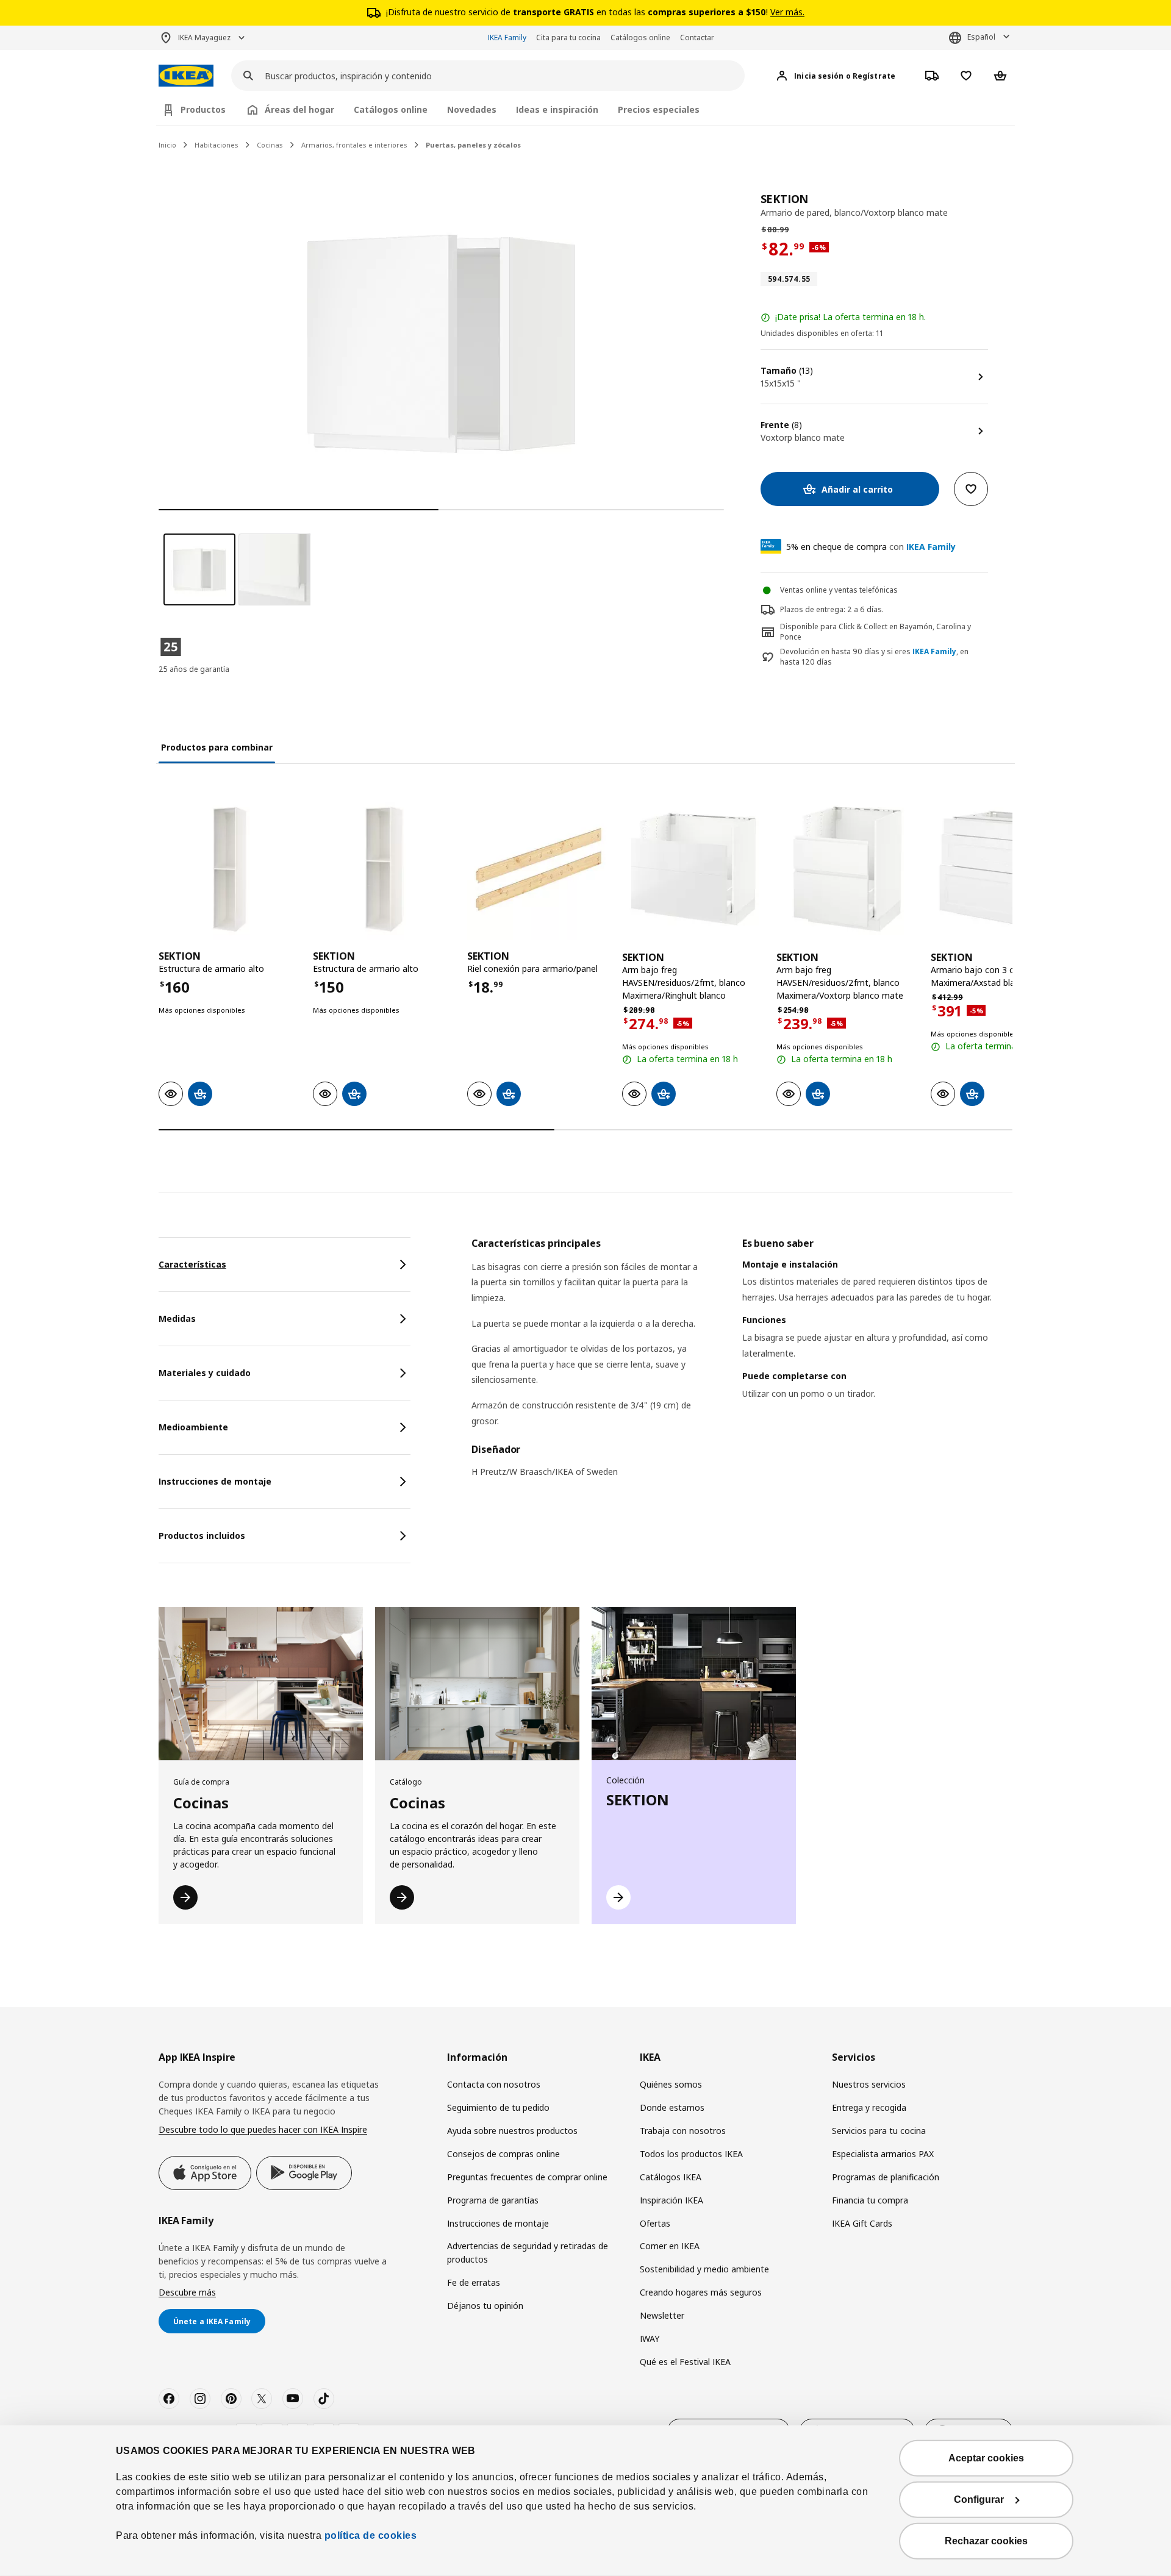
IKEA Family (507, 37)
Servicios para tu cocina (879, 2131)
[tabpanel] (742, 1365)
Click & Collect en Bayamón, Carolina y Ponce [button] (876, 632)
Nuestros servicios (869, 2084)
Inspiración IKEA (671, 2200)
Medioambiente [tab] (193, 1427)
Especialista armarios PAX (883, 2154)
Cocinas (270, 145)
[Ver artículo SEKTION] (230, 869)
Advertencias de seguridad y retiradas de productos (528, 2253)
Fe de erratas (474, 2282)
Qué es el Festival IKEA (685, 2362)
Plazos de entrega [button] (812, 609)
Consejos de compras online (503, 2154)
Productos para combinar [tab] (217, 747)
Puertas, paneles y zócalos (473, 145)
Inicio (167, 145)
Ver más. (787, 12)
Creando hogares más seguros (701, 2292)
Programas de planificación (886, 2177)
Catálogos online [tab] (391, 109)
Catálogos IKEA (671, 2177)
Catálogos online (640, 37)
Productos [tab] (203, 109)
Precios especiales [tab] (659, 109)
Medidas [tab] (177, 1318)
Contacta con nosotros (494, 2084)
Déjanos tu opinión (485, 2306)
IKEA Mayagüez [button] (204, 37)
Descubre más (187, 2292)
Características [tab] (192, 1264)
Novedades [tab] (472, 109)
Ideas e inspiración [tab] (557, 109)
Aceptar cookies (986, 2458)
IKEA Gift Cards (862, 2223)
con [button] (871, 547)
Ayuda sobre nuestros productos (512, 2131)
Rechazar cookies (986, 2541)
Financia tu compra (870, 2200)
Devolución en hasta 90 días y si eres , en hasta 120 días (874, 657)
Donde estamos (672, 2107)
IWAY (650, 2339)
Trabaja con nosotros (683, 2131)
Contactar (697, 37)
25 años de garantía (194, 669)
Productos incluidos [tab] (202, 1536)
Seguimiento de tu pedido (498, 2107)
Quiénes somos (671, 2084)
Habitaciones (217, 145)
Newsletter (662, 2315)
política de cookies (369, 2535)
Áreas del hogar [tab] (299, 109)
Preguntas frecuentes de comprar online (527, 2177)
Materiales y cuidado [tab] (205, 1373)
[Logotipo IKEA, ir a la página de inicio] (186, 76)
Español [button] (981, 37)
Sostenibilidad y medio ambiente (704, 2269)
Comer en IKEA (670, 2246)
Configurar (979, 2499)
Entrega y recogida (869, 2107)
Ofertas (655, 2223)
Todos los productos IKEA (691, 2154)
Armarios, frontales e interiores (354, 145)
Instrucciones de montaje (498, 2223)
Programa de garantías (493, 2200)
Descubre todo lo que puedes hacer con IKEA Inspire (263, 2129)
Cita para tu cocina (568, 37)
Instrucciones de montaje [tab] (215, 1481)
